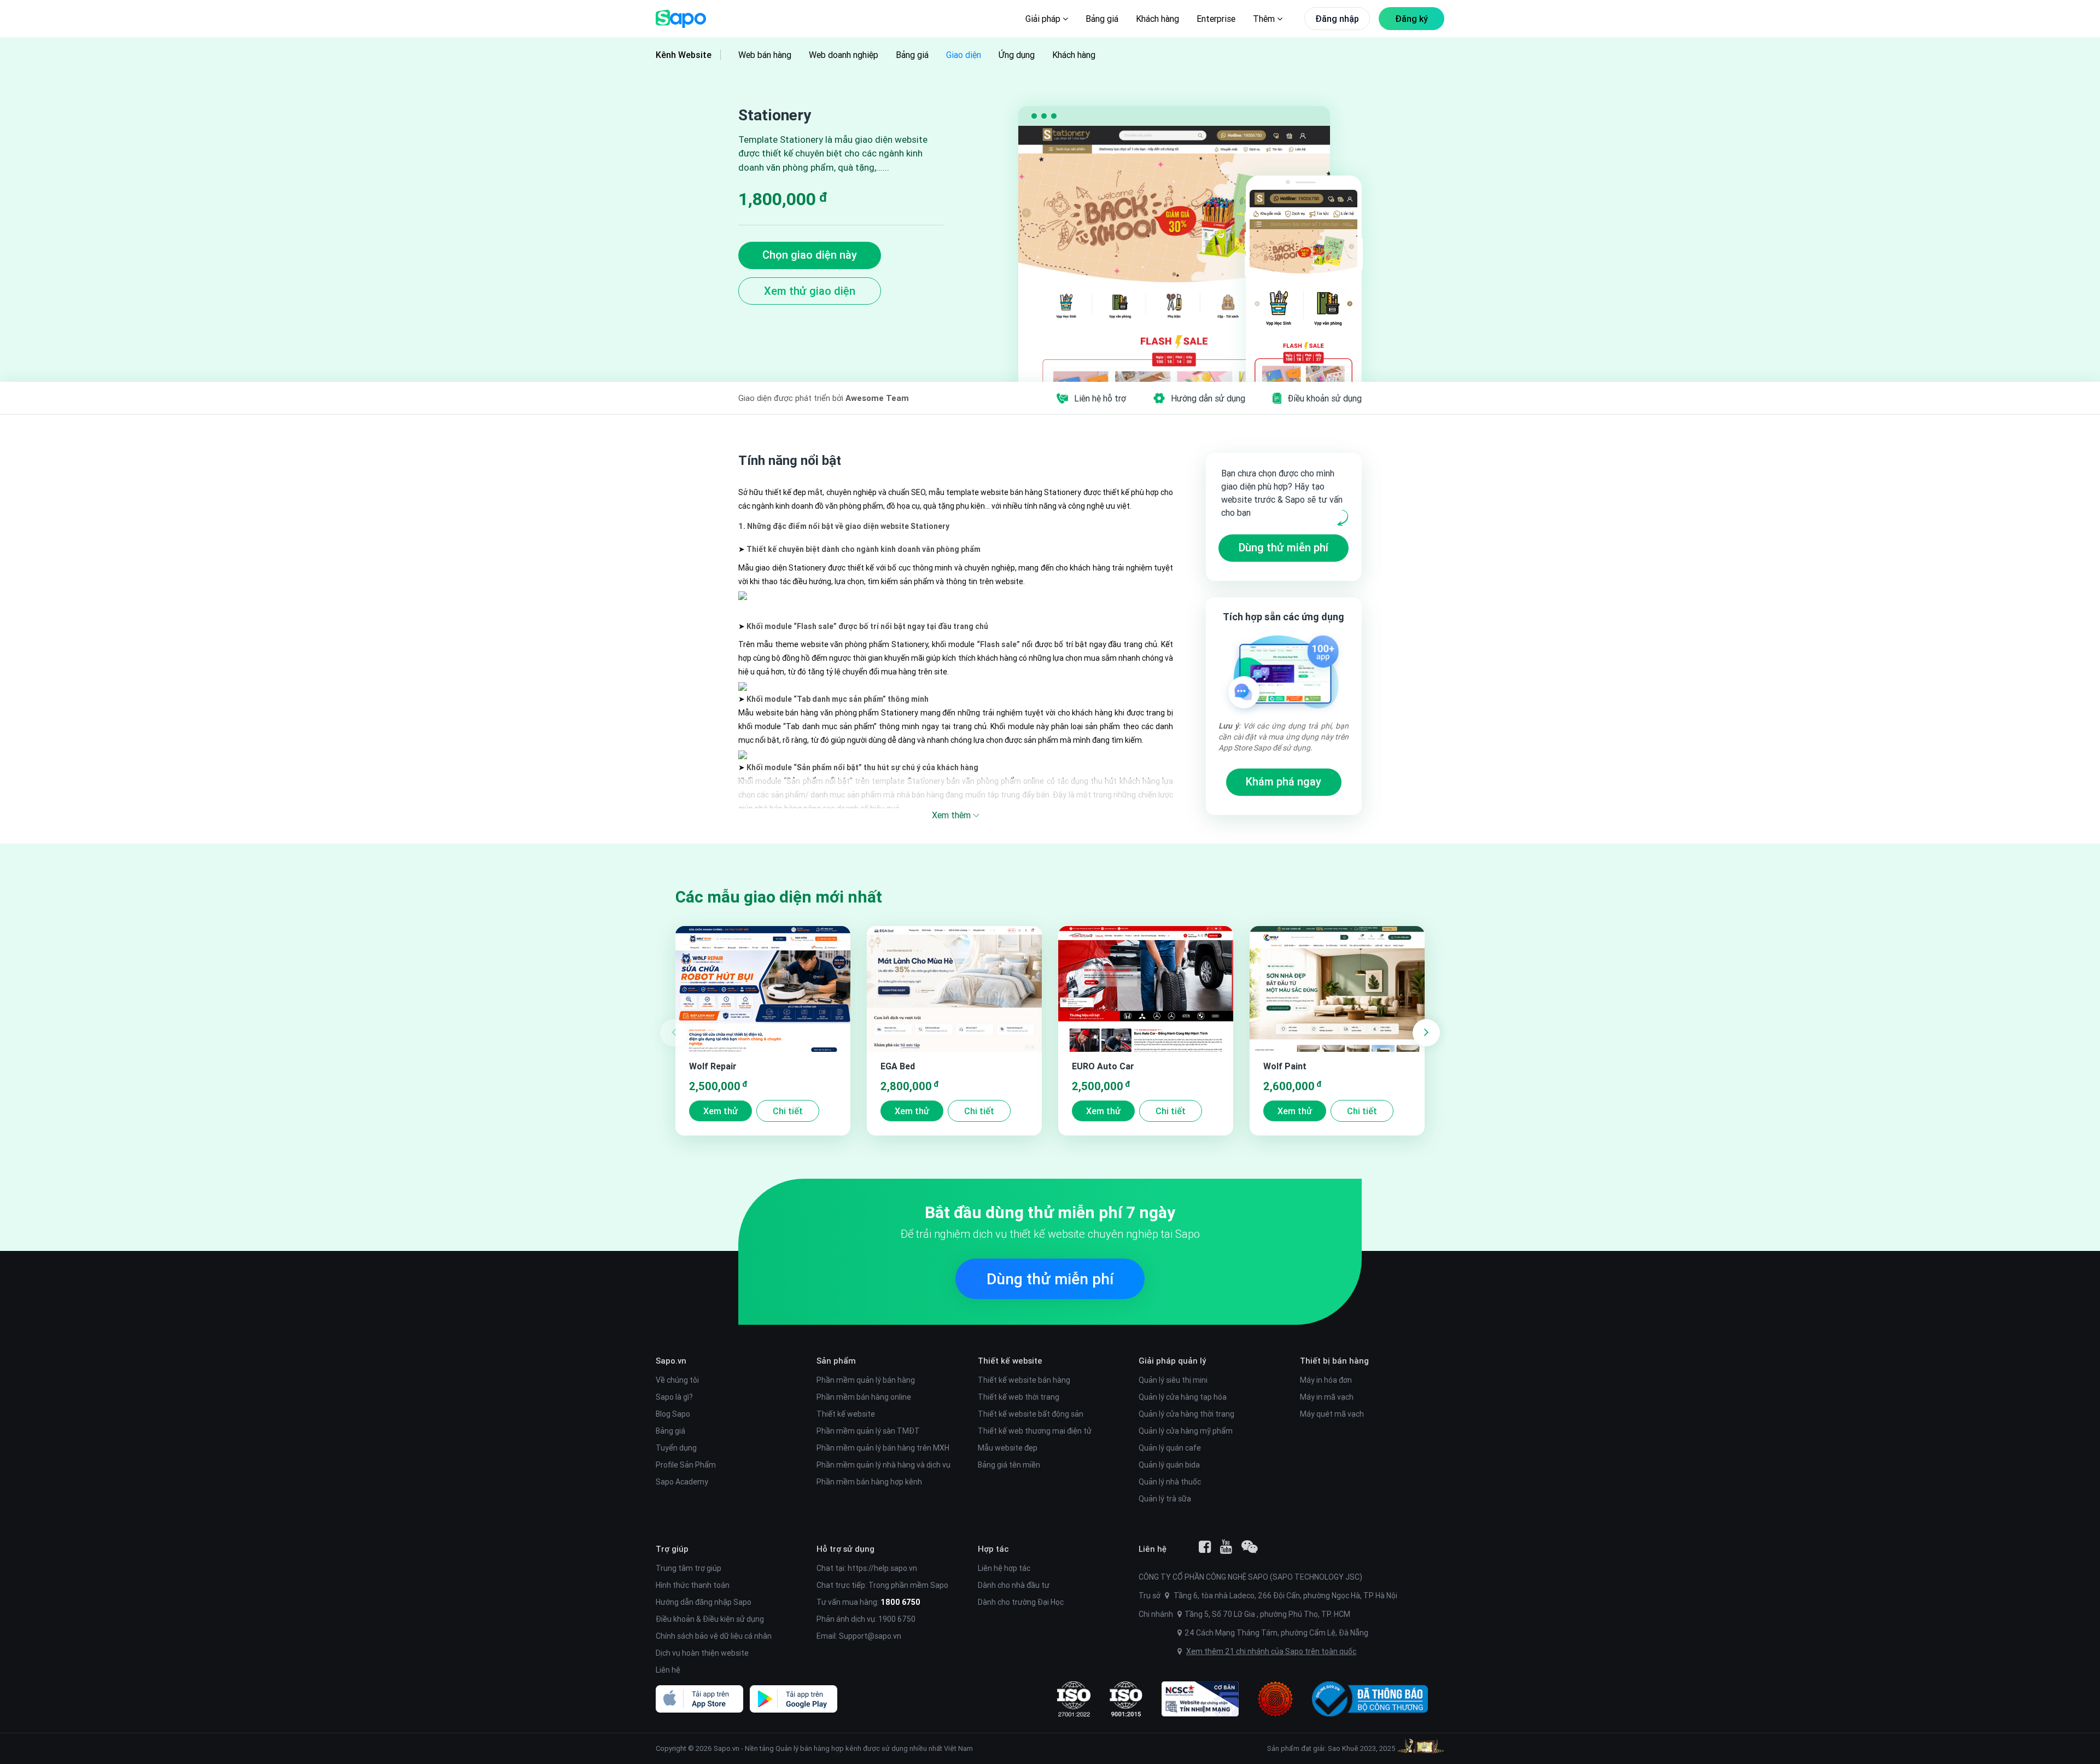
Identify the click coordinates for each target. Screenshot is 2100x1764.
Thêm (1265, 19)
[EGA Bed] (954, 989)
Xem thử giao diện (810, 291)
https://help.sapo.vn (882, 1568)
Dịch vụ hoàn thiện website (702, 1653)
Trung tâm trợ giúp (689, 1568)
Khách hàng (1157, 19)
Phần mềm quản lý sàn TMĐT (868, 1431)
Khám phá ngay (1284, 781)
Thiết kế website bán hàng (1024, 1380)
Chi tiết (788, 1111)
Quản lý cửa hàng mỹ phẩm (1186, 1431)
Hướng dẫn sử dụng (1208, 398)
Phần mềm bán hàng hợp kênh (869, 1482)
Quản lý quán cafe (1170, 1448)
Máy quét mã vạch (1332, 1414)
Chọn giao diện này (810, 255)
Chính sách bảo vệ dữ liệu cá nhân (714, 1636)
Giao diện (964, 55)
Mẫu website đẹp (1008, 1448)
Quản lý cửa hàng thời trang (1186, 1414)
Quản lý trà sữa (1165, 1499)
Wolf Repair (713, 1066)
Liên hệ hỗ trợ (1100, 398)
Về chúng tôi (677, 1380)
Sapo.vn (727, 1748)
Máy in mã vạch (1327, 1397)
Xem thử (721, 1111)
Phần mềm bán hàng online (864, 1397)
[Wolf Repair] (763, 989)
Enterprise (1216, 19)
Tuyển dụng (676, 1448)
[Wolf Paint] (1337, 989)
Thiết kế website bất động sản (1031, 1414)
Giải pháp (1044, 19)
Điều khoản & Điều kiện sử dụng (710, 1619)
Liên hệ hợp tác (1004, 1568)
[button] (1426, 1033)
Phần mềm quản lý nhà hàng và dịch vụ (883, 1465)
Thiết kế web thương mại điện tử (1035, 1431)
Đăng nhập (1337, 19)
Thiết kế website (846, 1414)
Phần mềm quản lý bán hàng (866, 1380)
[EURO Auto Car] (1146, 989)
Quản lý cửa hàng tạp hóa (1183, 1397)
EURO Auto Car (1103, 1066)
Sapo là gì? (674, 1397)
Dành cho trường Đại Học (1021, 1602)
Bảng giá (1102, 19)
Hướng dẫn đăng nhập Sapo (704, 1602)
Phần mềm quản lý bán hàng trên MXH (883, 1448)
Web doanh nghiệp (844, 55)
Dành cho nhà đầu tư (1014, 1585)
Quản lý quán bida (1169, 1465)
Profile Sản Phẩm (686, 1465)
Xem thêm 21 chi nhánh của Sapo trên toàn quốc (1271, 1651)
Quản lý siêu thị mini (1173, 1380)
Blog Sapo (673, 1414)
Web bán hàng (765, 55)
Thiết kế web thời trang (1019, 1397)
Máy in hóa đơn (1326, 1380)
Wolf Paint (1285, 1066)
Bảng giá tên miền (1009, 1465)
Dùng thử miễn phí (1284, 547)
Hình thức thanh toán (693, 1585)
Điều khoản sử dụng (1325, 398)
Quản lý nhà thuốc (1170, 1482)
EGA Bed (898, 1066)
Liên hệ (668, 1670)
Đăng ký (1411, 19)
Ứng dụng (1017, 55)
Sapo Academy (682, 1482)
